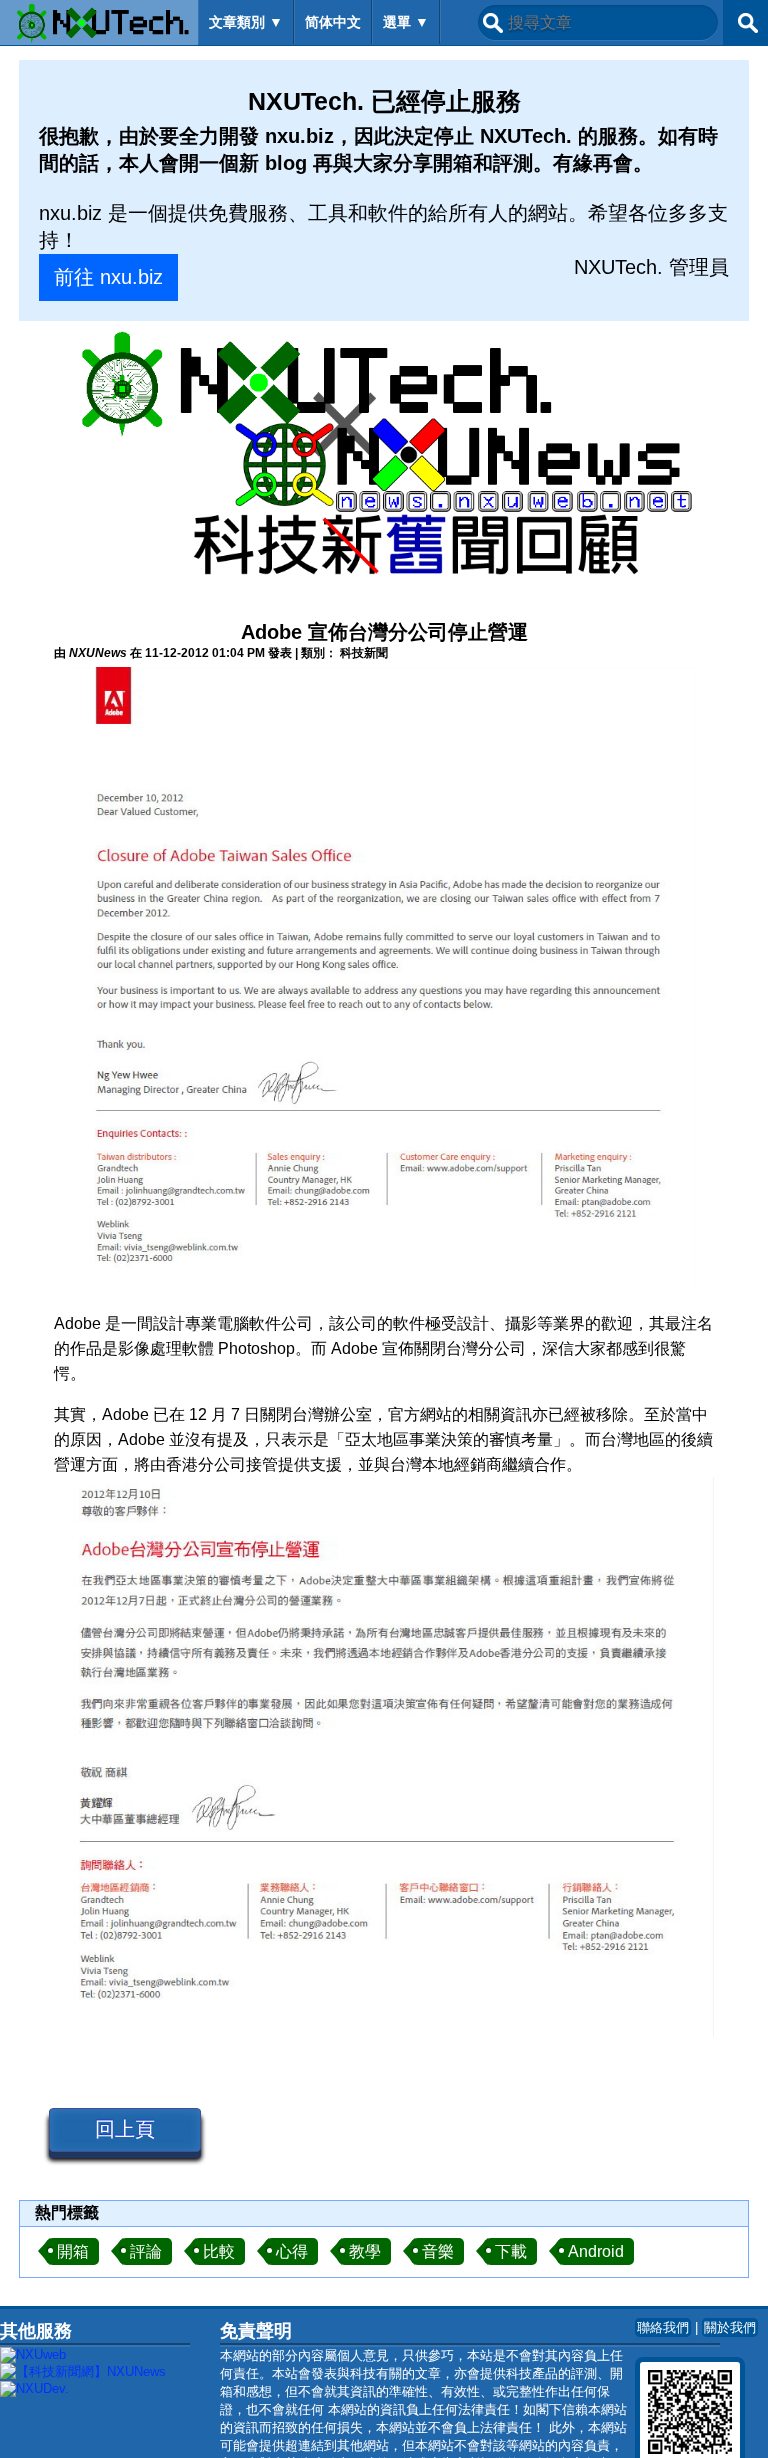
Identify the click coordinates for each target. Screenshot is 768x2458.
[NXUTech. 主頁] (99, 22)
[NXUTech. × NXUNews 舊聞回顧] (384, 457)
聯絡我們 (663, 2327)
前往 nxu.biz (108, 277)
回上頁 (125, 2129)
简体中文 (333, 22)
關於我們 (730, 2327)
